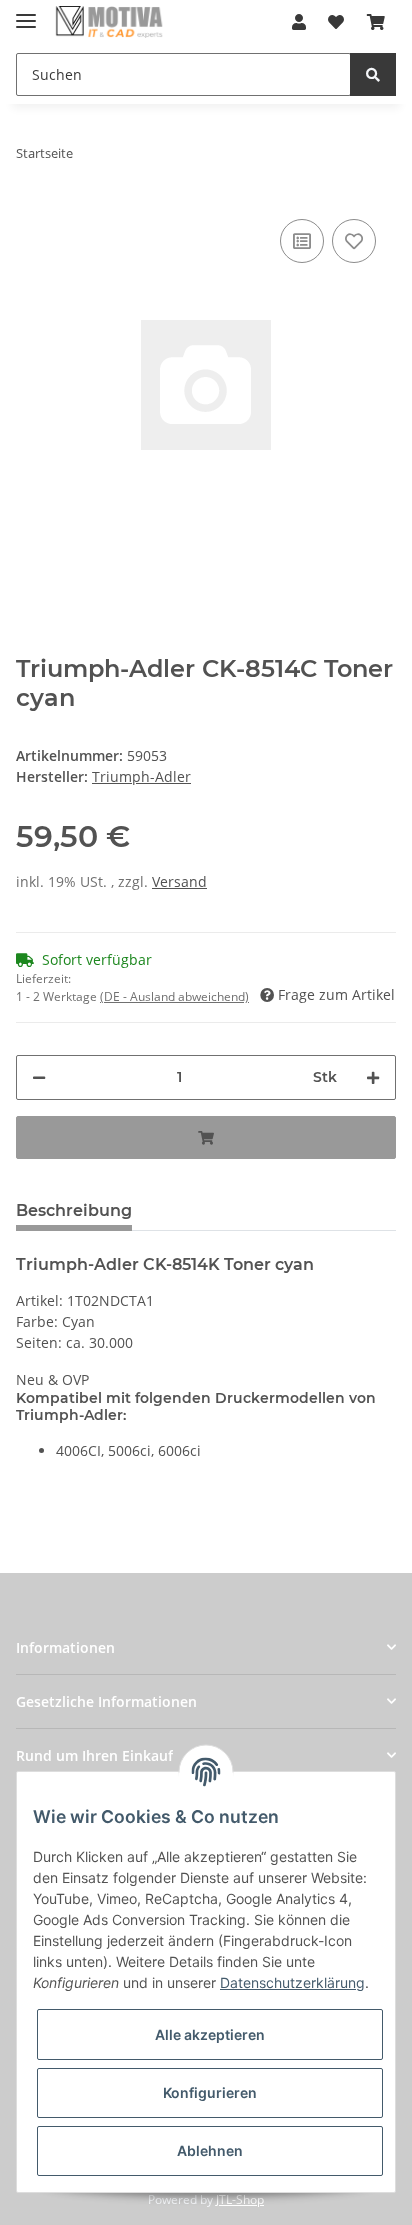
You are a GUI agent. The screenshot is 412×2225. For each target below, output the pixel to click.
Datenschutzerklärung (292, 1982)
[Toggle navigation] (26, 12)
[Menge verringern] (39, 1077)
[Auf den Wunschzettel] (354, 241)
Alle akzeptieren (210, 2034)
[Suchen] (373, 74)
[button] (299, 22)
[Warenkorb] (376, 22)
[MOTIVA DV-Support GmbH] (109, 22)
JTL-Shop (240, 2199)
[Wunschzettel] (336, 22)
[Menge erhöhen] (373, 1077)
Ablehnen (210, 2150)
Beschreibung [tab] (74, 1210)
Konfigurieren (210, 2092)
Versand (179, 881)
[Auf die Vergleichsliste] (302, 241)
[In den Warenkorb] (206, 1137)
